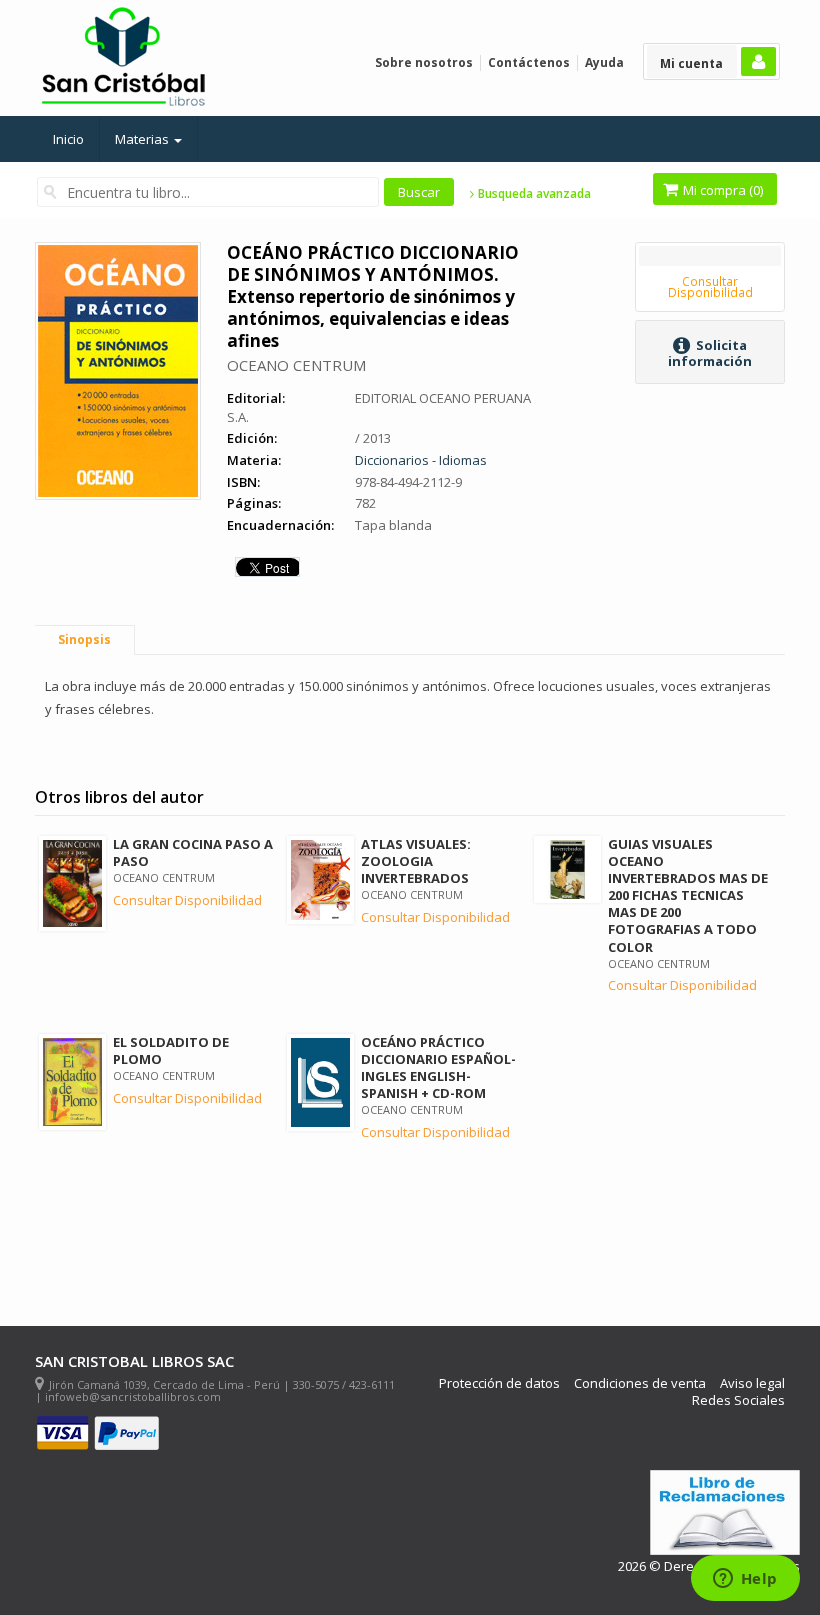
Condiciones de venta (640, 1383)
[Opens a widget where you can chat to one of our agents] (745, 1580)
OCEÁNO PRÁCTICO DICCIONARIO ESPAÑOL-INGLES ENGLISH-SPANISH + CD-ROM (438, 1067)
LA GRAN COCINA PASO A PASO (193, 852)
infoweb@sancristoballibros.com (133, 1396)
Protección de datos (499, 1383)
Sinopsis (84, 639)
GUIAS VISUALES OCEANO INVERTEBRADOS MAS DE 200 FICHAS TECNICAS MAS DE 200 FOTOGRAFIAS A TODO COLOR (688, 895)
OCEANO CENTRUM (296, 365)
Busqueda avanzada (533, 194)
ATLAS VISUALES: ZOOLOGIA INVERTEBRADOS (416, 861)
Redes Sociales (738, 1400)
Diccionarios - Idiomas (421, 460)
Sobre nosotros (424, 62)
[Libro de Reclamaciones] (725, 1512)
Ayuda (604, 62)
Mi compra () (721, 190)
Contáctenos (529, 62)
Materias (143, 139)
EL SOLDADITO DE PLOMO (171, 1050)
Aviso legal (752, 1383)
